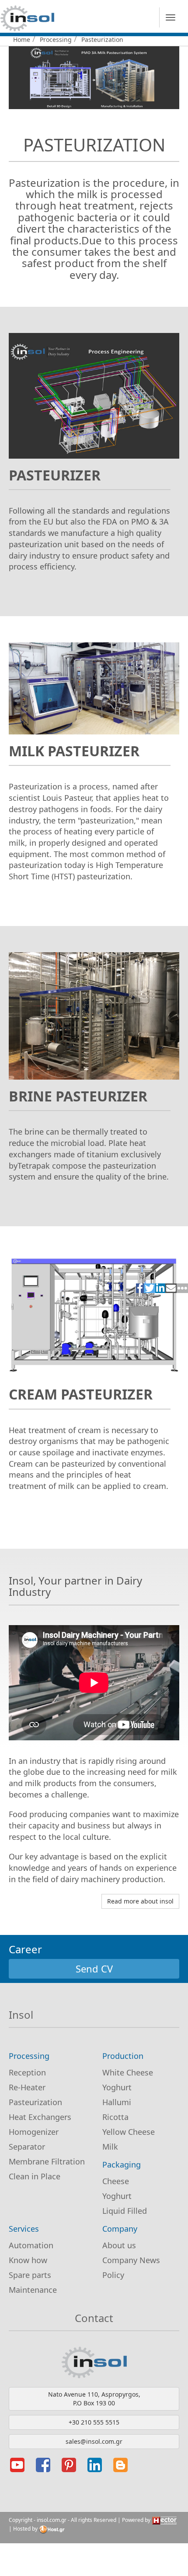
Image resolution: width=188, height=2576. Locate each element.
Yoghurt (117, 2087)
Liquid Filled (125, 2211)
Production (123, 2056)
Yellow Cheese (129, 2132)
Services (24, 2229)
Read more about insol (140, 1901)
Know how (28, 2260)
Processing (56, 39)
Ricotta (115, 2117)
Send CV (94, 1969)
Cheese (116, 2181)
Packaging (122, 2164)
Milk (110, 2147)
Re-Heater (27, 2087)
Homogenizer (34, 2132)
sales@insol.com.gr (94, 2441)
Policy (113, 2275)
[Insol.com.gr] (27, 18)
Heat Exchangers (40, 2117)
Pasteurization (35, 2102)
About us (119, 2245)
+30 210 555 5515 (94, 2422)
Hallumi (117, 2102)
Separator (27, 2147)
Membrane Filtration (47, 2161)
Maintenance (33, 2290)
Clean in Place (35, 2176)
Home (22, 39)
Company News (131, 2260)
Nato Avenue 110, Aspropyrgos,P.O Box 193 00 (94, 2399)
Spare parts (30, 2275)
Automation (31, 2245)
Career (25, 1949)
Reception (27, 2072)
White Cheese (128, 2072)
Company (120, 2229)
